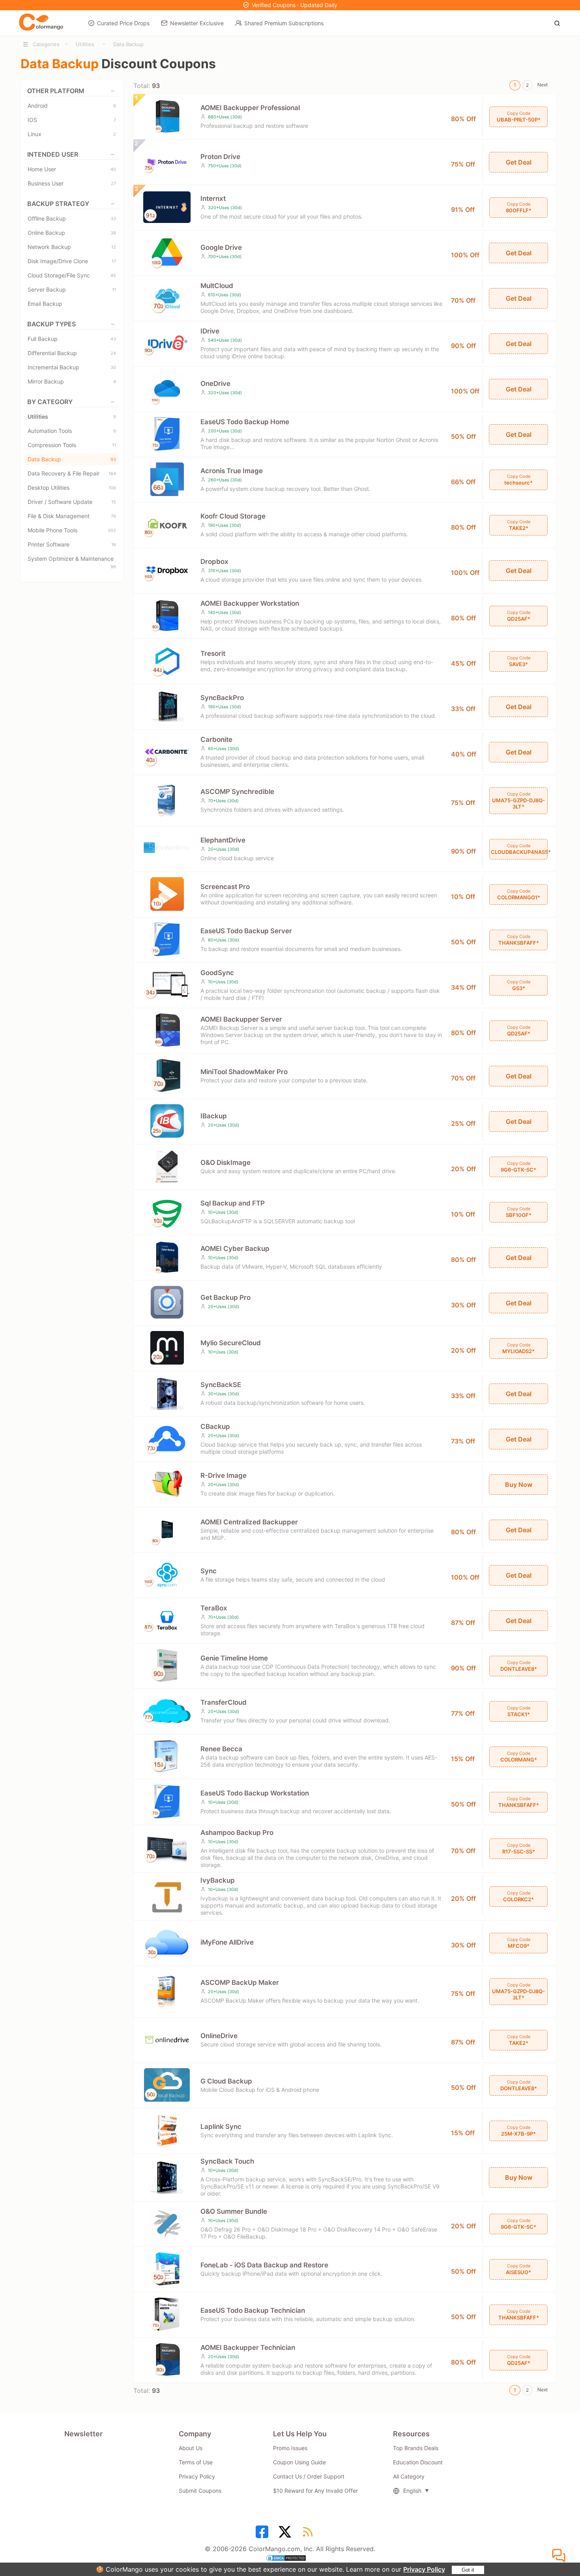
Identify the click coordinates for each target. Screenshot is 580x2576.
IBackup (214, 1116)
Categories (46, 44)
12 (114, 247)
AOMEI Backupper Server (241, 1019)
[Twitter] (286, 2535)
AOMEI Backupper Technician (248, 2348)
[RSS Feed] (309, 2535)
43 (113, 339)
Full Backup (72, 339)
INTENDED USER (53, 154)
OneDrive (215, 384)
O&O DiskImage (225, 1163)
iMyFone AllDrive (227, 1942)
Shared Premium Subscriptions (284, 23)
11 (114, 290)
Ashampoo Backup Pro (237, 1833)
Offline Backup (72, 218)
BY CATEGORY (50, 402)
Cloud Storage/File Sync (72, 275)
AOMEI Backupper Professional (250, 108)
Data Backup (128, 44)
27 (113, 183)
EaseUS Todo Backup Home (245, 422)
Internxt (213, 198)
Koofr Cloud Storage (233, 516)
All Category (409, 2476)
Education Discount (418, 2462)
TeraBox (214, 1608)
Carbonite (216, 739)
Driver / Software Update (72, 502)
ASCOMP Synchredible (237, 792)
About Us (191, 2448)
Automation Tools (72, 431)
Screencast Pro (225, 887)
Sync (209, 1571)
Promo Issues (290, 2448)
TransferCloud (224, 1702)
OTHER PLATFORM (56, 91)
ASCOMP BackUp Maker (240, 1983)
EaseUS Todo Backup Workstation (255, 1793)
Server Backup (72, 289)
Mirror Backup (72, 381)
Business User (72, 183)
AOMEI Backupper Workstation (250, 603)
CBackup (215, 1427)
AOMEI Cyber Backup (235, 1249)
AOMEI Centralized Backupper (249, 1522)
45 (113, 275)
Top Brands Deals (416, 2448)
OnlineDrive (219, 2036)
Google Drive (221, 247)
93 (113, 459)
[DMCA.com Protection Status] (290, 2559)
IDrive (210, 331)
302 (112, 530)
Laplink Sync (221, 2127)
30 (113, 367)
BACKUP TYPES (51, 324)
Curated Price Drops (123, 23)
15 (114, 502)
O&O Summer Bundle (234, 2211)
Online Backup (72, 233)
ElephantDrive (223, 840)
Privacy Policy (424, 2569)
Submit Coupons (200, 2491)
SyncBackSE (221, 1385)
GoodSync (217, 973)
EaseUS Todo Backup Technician (253, 2310)
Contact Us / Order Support (309, 2476)
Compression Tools (72, 445)
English (412, 2491)
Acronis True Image (232, 471)
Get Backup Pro (225, 1297)
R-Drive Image (224, 1475)
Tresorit (213, 653)
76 (113, 516)
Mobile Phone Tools (72, 530)
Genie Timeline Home (234, 1658)
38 (113, 233)
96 (113, 567)
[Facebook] (263, 2535)
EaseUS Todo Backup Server (246, 931)
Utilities (85, 44)
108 (112, 488)
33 (113, 219)
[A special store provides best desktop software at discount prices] (41, 22)
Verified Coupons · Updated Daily (295, 5)
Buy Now (519, 1485)
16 (114, 545)
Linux (72, 134)
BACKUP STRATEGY (58, 204)
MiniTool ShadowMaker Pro (244, 1072)
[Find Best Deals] (559, 22)
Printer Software (72, 544)
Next (543, 85)
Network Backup (72, 247)
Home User (72, 169)
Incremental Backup (72, 367)
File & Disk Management (72, 516)
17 (114, 261)
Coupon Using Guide (299, 2462)
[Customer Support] (560, 2556)
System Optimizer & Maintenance (72, 560)
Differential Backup (72, 353)
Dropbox (214, 562)
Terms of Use (196, 2462)
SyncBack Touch (227, 2161)
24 (113, 353)
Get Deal (519, 162)
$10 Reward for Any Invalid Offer (315, 2491)
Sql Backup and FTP (233, 1203)
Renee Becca (221, 1749)
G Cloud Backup (226, 2081)
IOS (72, 120)
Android (72, 106)
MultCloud (217, 286)
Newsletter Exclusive (197, 23)
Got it (468, 2570)
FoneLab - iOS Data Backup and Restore (264, 2265)
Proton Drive (220, 157)
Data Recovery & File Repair (72, 473)
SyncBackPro (222, 698)
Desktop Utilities (72, 488)
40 (113, 169)
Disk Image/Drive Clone (72, 261)
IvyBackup (218, 1880)
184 (112, 474)
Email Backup (45, 304)
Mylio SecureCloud (231, 1343)
